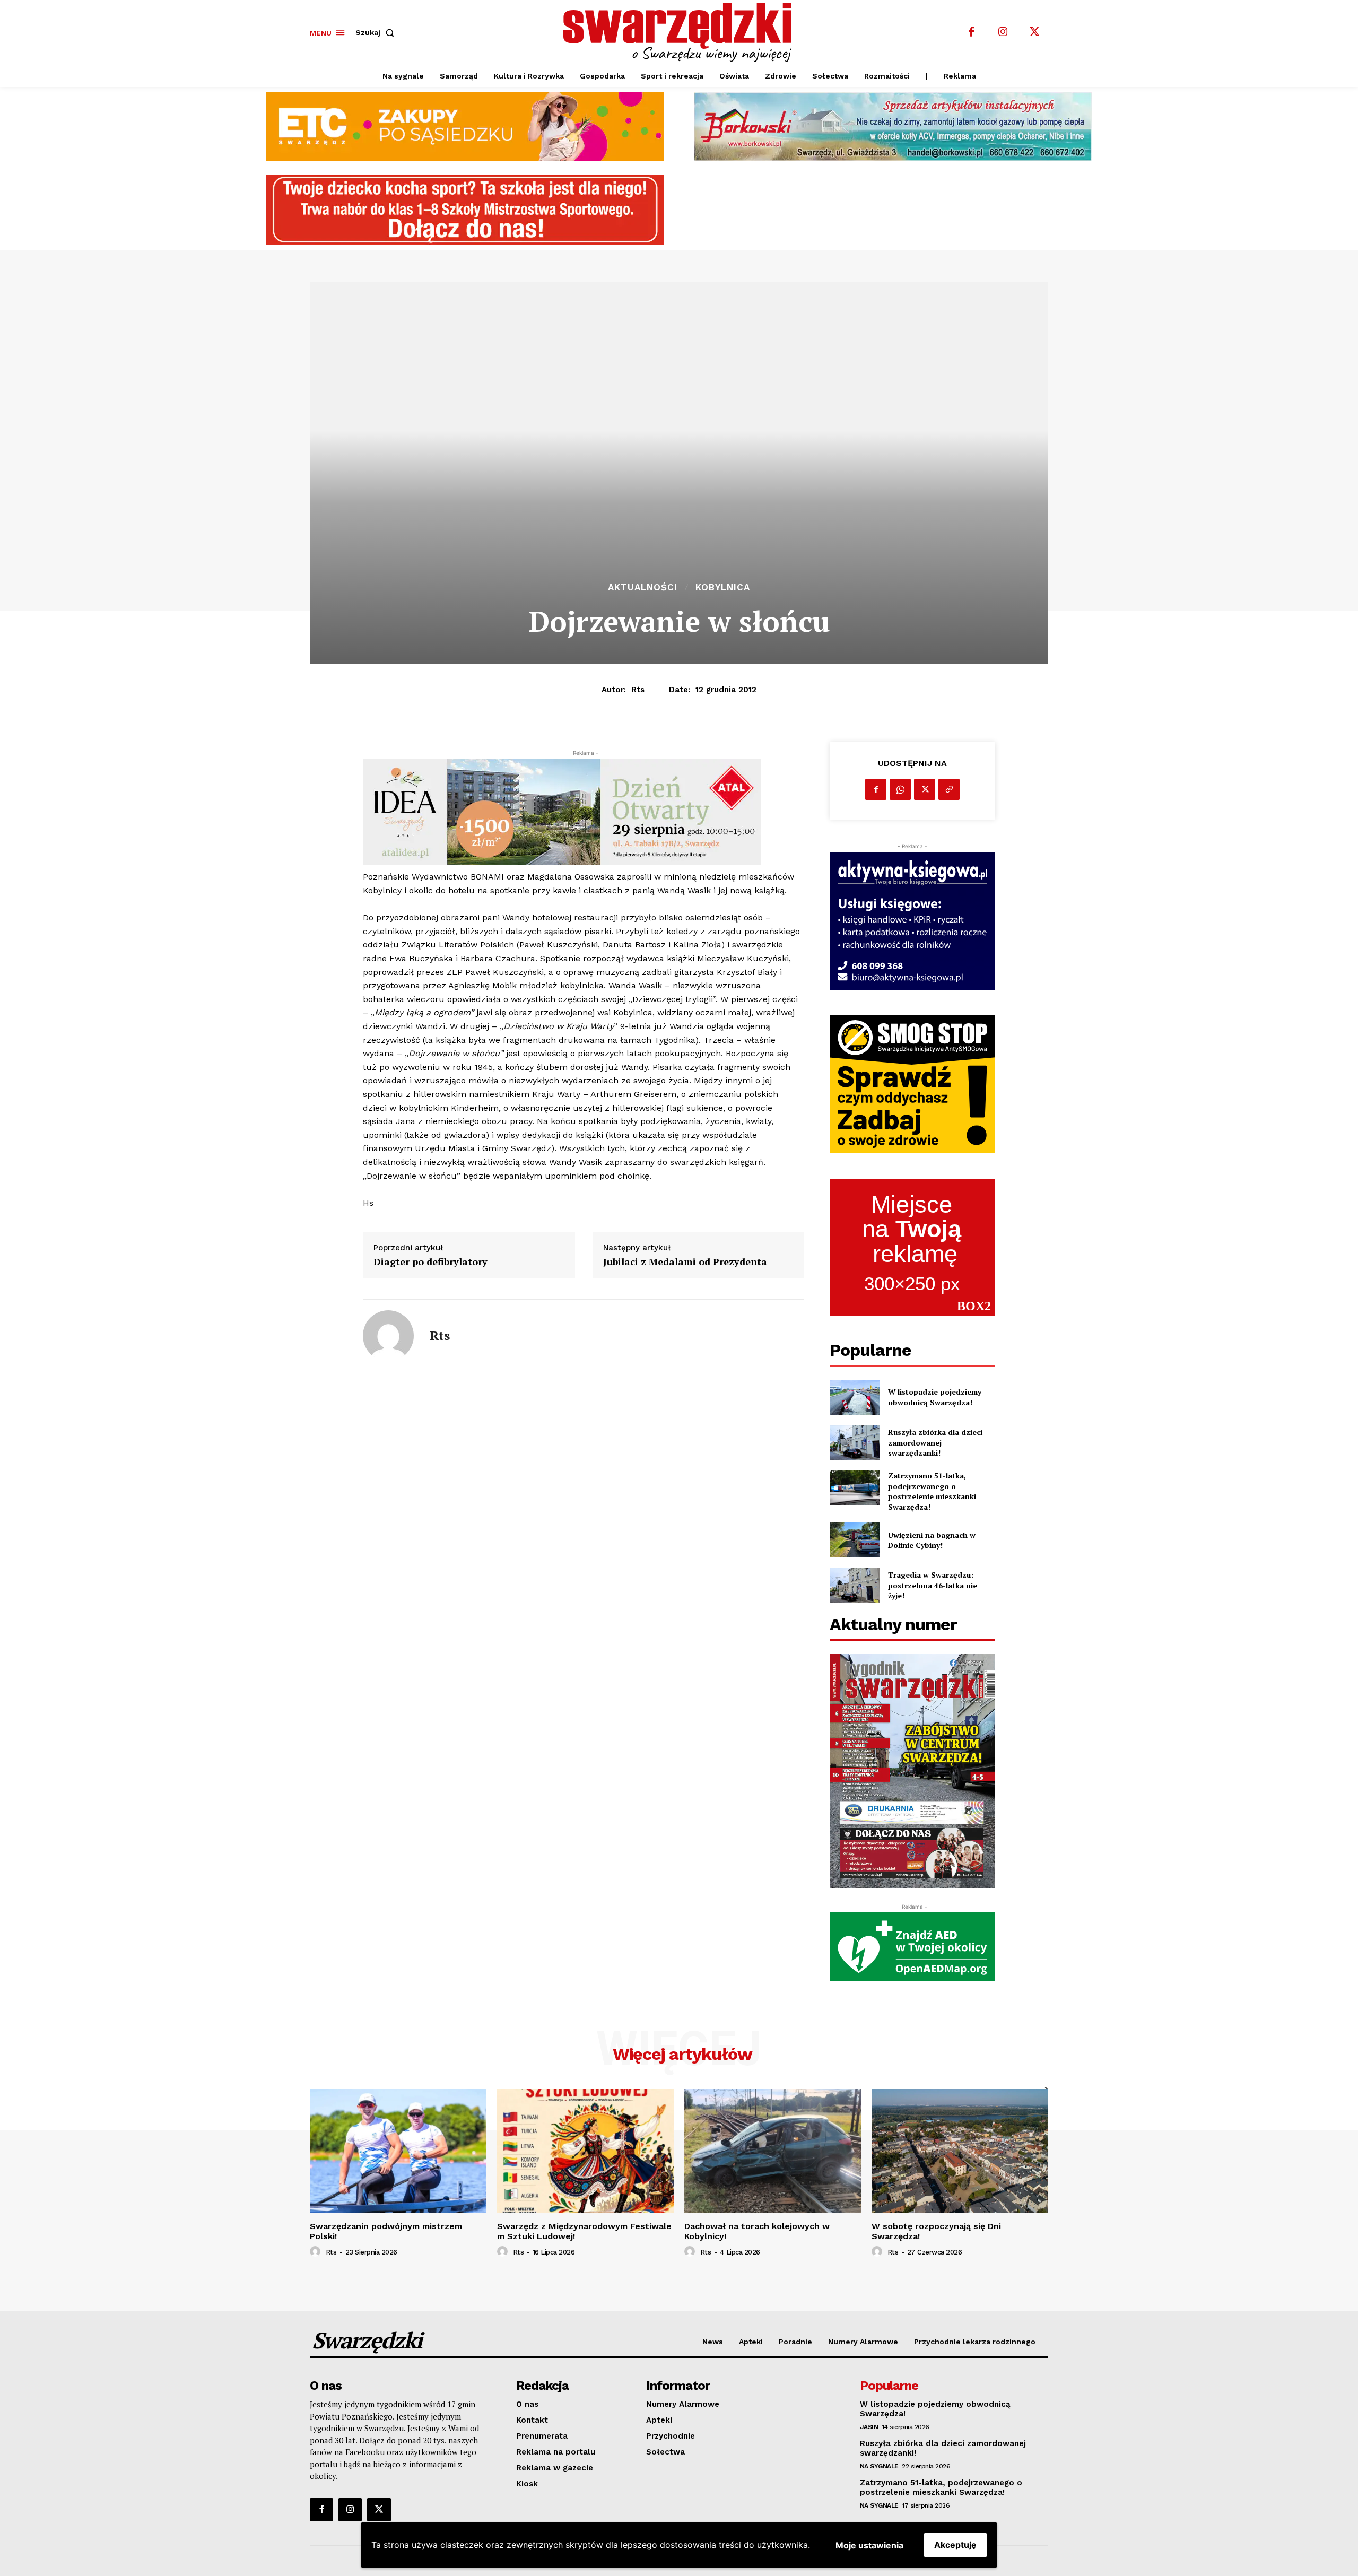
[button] (377, 32)
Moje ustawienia (869, 2545)
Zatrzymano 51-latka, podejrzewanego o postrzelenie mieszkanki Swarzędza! (932, 1491)
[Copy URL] (949, 789)
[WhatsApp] (900, 789)
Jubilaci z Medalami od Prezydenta (685, 1262)
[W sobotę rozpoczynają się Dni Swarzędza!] (960, 2151)
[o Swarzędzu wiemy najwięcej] (681, 32)
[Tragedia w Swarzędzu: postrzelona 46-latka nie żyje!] (854, 1585)
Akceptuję (955, 2545)
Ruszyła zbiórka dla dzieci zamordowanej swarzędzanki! (935, 1442)
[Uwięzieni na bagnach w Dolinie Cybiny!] (854, 1540)
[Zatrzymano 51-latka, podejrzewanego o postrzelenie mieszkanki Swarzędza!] (854, 1488)
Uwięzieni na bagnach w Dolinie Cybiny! (932, 1540)
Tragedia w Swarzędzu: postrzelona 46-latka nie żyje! (933, 1585)
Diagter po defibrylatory (430, 1262)
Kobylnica (723, 588)
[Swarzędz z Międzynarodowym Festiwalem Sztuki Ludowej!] (585, 2151)
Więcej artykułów (682, 2054)
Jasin (869, 2427)
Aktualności (643, 588)
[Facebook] (971, 32)
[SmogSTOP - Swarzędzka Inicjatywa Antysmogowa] (912, 1084)
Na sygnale (879, 2466)
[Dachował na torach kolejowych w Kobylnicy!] (773, 2151)
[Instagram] (1003, 32)
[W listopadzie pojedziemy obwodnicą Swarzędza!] (854, 1397)
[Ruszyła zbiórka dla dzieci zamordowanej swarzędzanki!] (854, 1443)
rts (638, 690)
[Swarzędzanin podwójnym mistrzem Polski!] (398, 2151)
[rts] (388, 1336)
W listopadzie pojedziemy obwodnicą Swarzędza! (935, 1397)
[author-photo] (317, 2252)
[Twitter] (1035, 32)
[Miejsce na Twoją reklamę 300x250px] (912, 1248)
